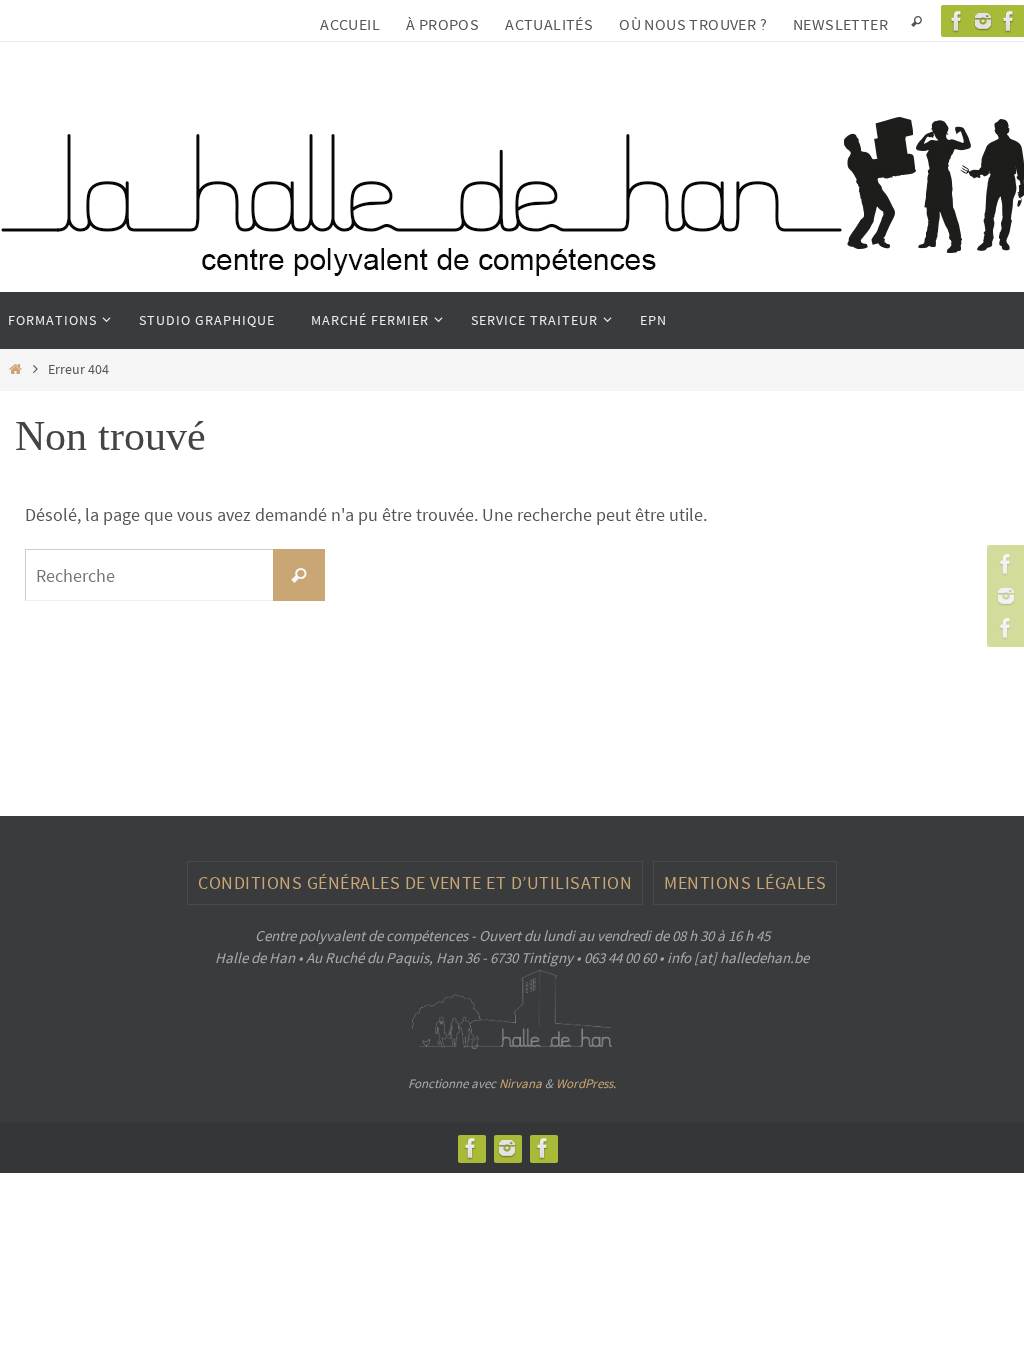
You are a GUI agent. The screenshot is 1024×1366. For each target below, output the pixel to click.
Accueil (350, 24)
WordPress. (586, 1083)
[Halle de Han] (957, 21)
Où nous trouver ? (693, 24)
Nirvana (520, 1083)
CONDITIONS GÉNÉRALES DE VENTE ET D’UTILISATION (415, 882)
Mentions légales (745, 882)
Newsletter (840, 24)
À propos (442, 24)
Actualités (549, 24)
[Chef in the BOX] (1003, 628)
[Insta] (983, 21)
